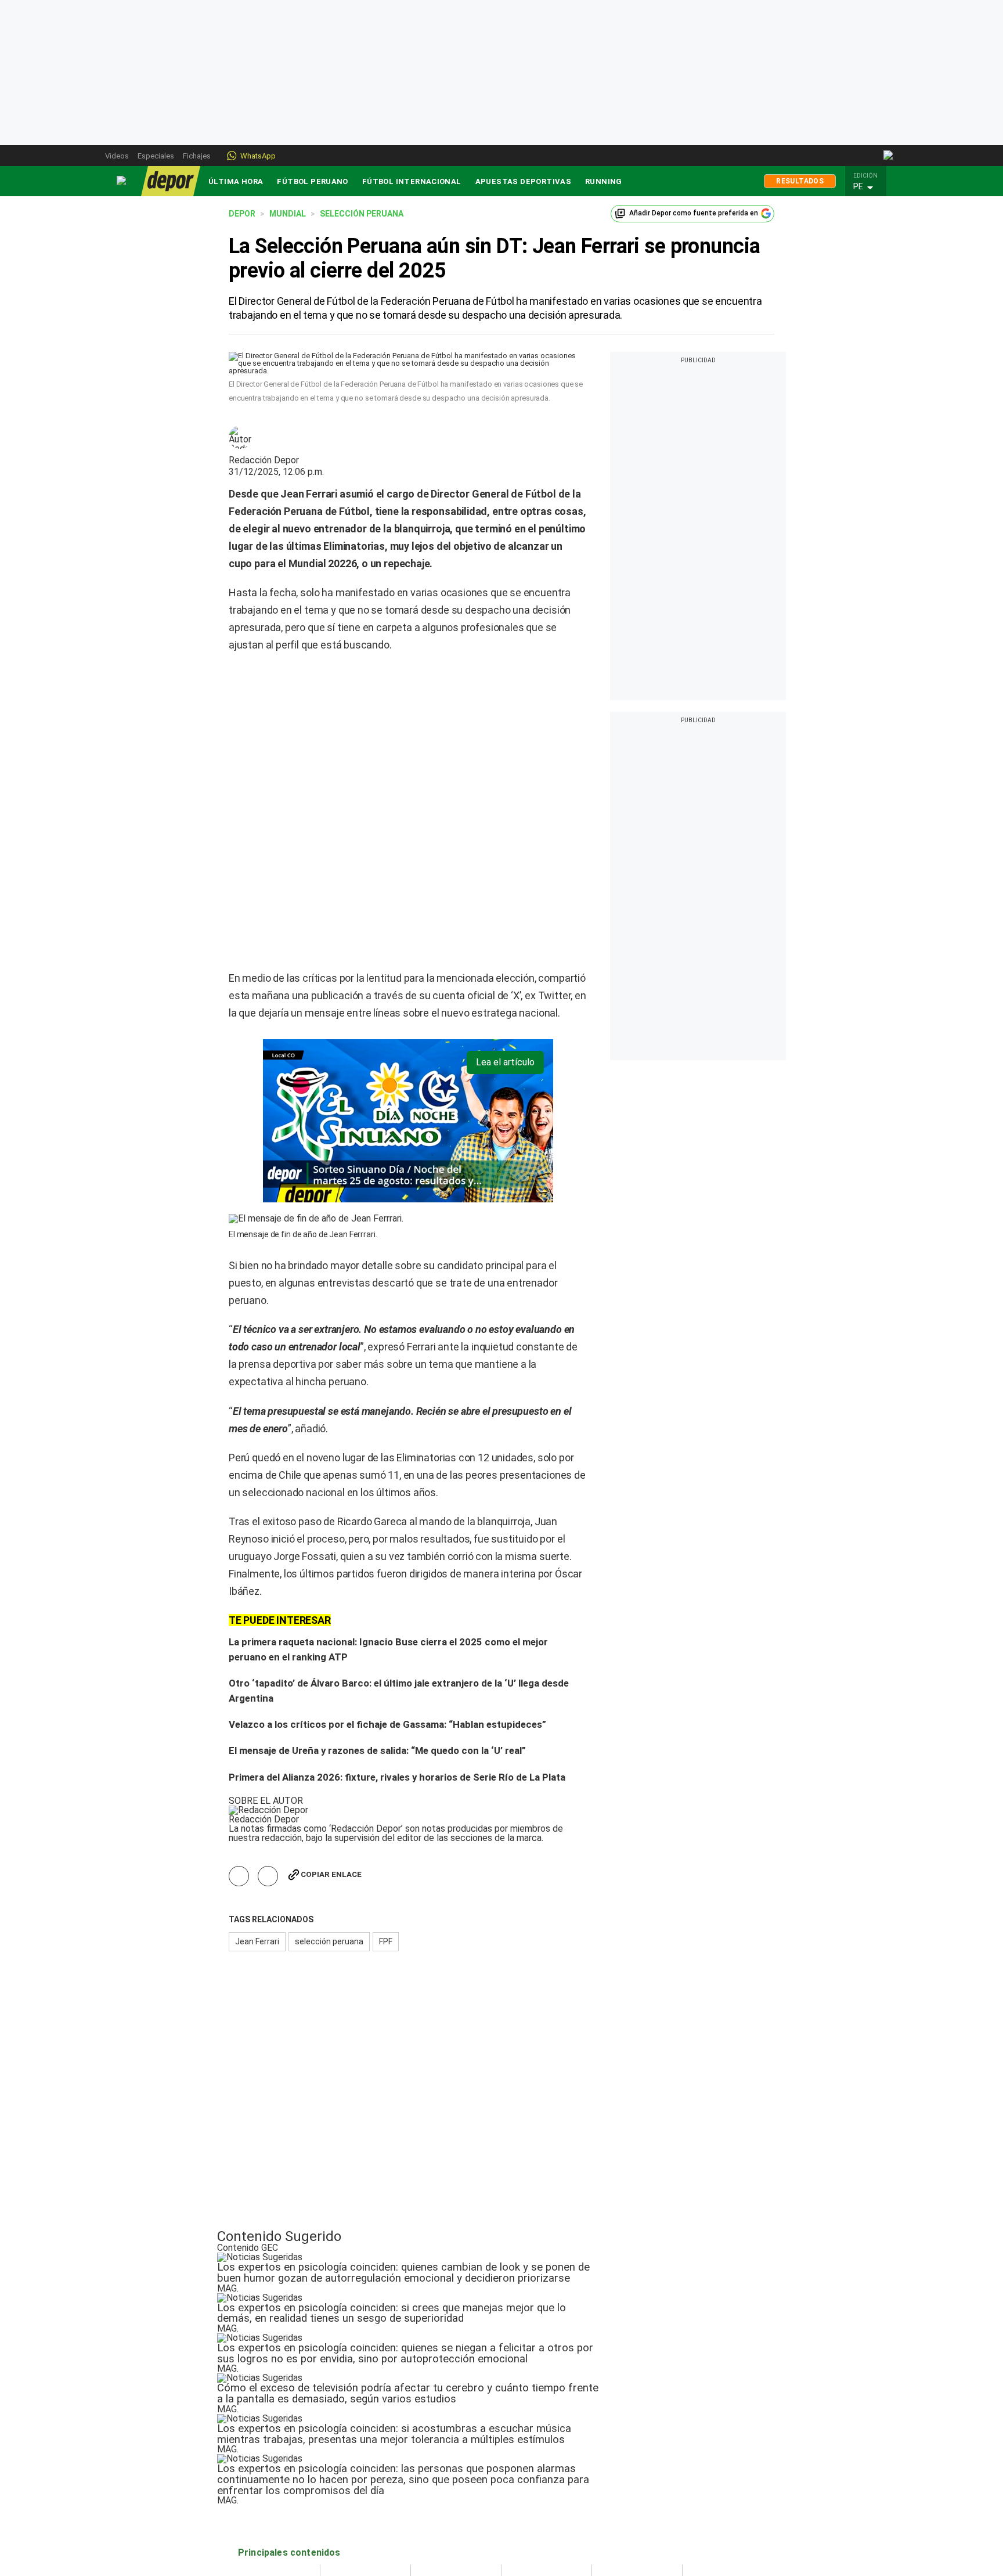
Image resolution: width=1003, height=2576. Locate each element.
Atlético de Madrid (545, 2492)
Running (604, 181)
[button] (869, 187)
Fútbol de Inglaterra (366, 2480)
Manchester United (546, 2518)
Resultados (800, 181)
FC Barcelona (535, 2467)
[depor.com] (171, 181)
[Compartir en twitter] (268, 1747)
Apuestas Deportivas (523, 181)
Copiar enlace (331, 1745)
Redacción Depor (264, 460)
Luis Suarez (623, 2505)
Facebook (710, 2480)
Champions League (456, 2467)
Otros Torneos (448, 2454)
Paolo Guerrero (629, 2518)
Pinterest (708, 2492)
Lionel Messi (624, 2467)
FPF (386, 1813)
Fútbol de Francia (362, 2518)
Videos (117, 156)
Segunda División (270, 2505)
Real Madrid (532, 2480)
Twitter (705, 2467)
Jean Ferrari (257, 1813)
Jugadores (620, 2454)
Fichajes (197, 156)
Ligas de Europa (359, 2454)
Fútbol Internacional (412, 181)
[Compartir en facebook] (239, 1747)
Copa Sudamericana (458, 2492)
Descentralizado (269, 2480)
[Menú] (122, 181)
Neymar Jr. (620, 2492)
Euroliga (434, 2480)
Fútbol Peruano (312, 181)
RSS (699, 2505)
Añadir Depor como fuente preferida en (694, 213)
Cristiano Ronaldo (634, 2480)
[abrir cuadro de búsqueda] (889, 156)
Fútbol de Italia (357, 2505)
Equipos (525, 2454)
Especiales (156, 156)
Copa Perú (258, 2518)
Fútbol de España (362, 2467)
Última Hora (236, 181)
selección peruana (329, 1813)
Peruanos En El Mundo (281, 2492)
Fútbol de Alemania (365, 2492)
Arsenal (524, 2505)
